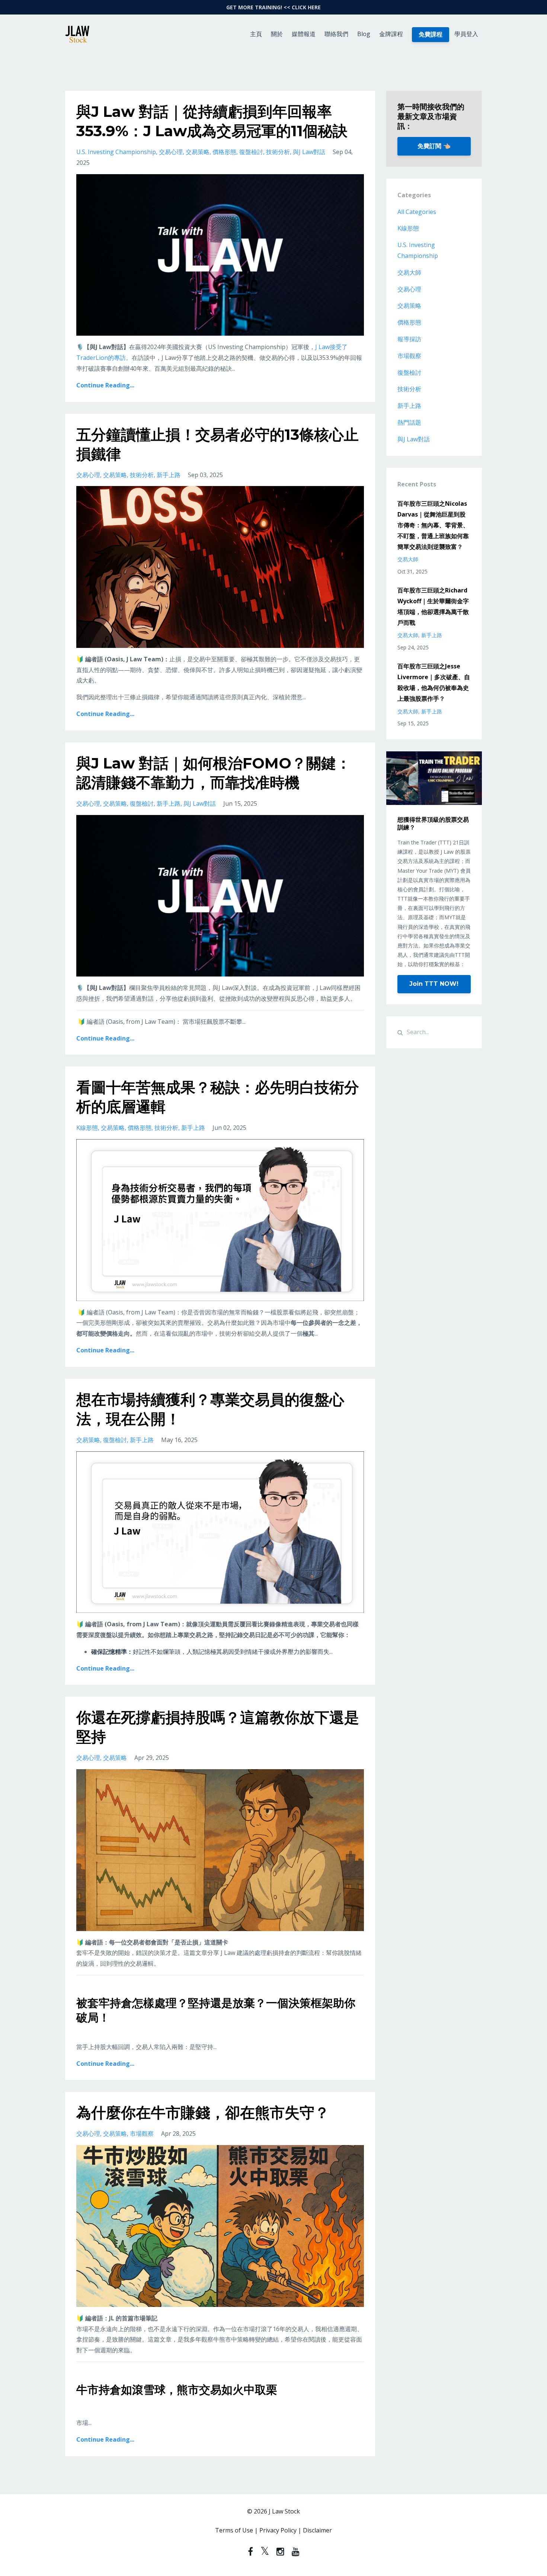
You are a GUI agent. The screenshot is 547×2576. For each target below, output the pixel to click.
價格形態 (224, 152)
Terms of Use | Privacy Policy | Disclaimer (273, 2530)
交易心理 (171, 152)
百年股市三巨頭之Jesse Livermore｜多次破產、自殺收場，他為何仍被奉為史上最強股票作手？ (434, 682)
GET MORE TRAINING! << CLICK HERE (273, 7)
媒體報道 (304, 34)
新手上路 (169, 475)
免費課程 (431, 34)
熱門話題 (409, 422)
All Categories (417, 212)
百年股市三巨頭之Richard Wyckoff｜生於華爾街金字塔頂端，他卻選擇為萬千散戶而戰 (433, 606)
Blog (364, 34)
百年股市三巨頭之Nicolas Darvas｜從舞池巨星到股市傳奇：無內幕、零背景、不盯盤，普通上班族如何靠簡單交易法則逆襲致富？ (433, 525)
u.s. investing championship (116, 152)
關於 (277, 34)
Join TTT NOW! (434, 984)
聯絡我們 (336, 34)
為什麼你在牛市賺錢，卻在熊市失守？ (203, 2112)
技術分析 (278, 152)
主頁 (256, 34)
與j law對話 (309, 152)
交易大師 (409, 272)
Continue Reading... (105, 385)
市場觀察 (142, 2134)
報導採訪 (409, 339)
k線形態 (87, 1128)
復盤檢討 (251, 152)
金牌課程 (391, 34)
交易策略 (198, 152)
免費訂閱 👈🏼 (434, 146)
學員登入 (466, 34)
